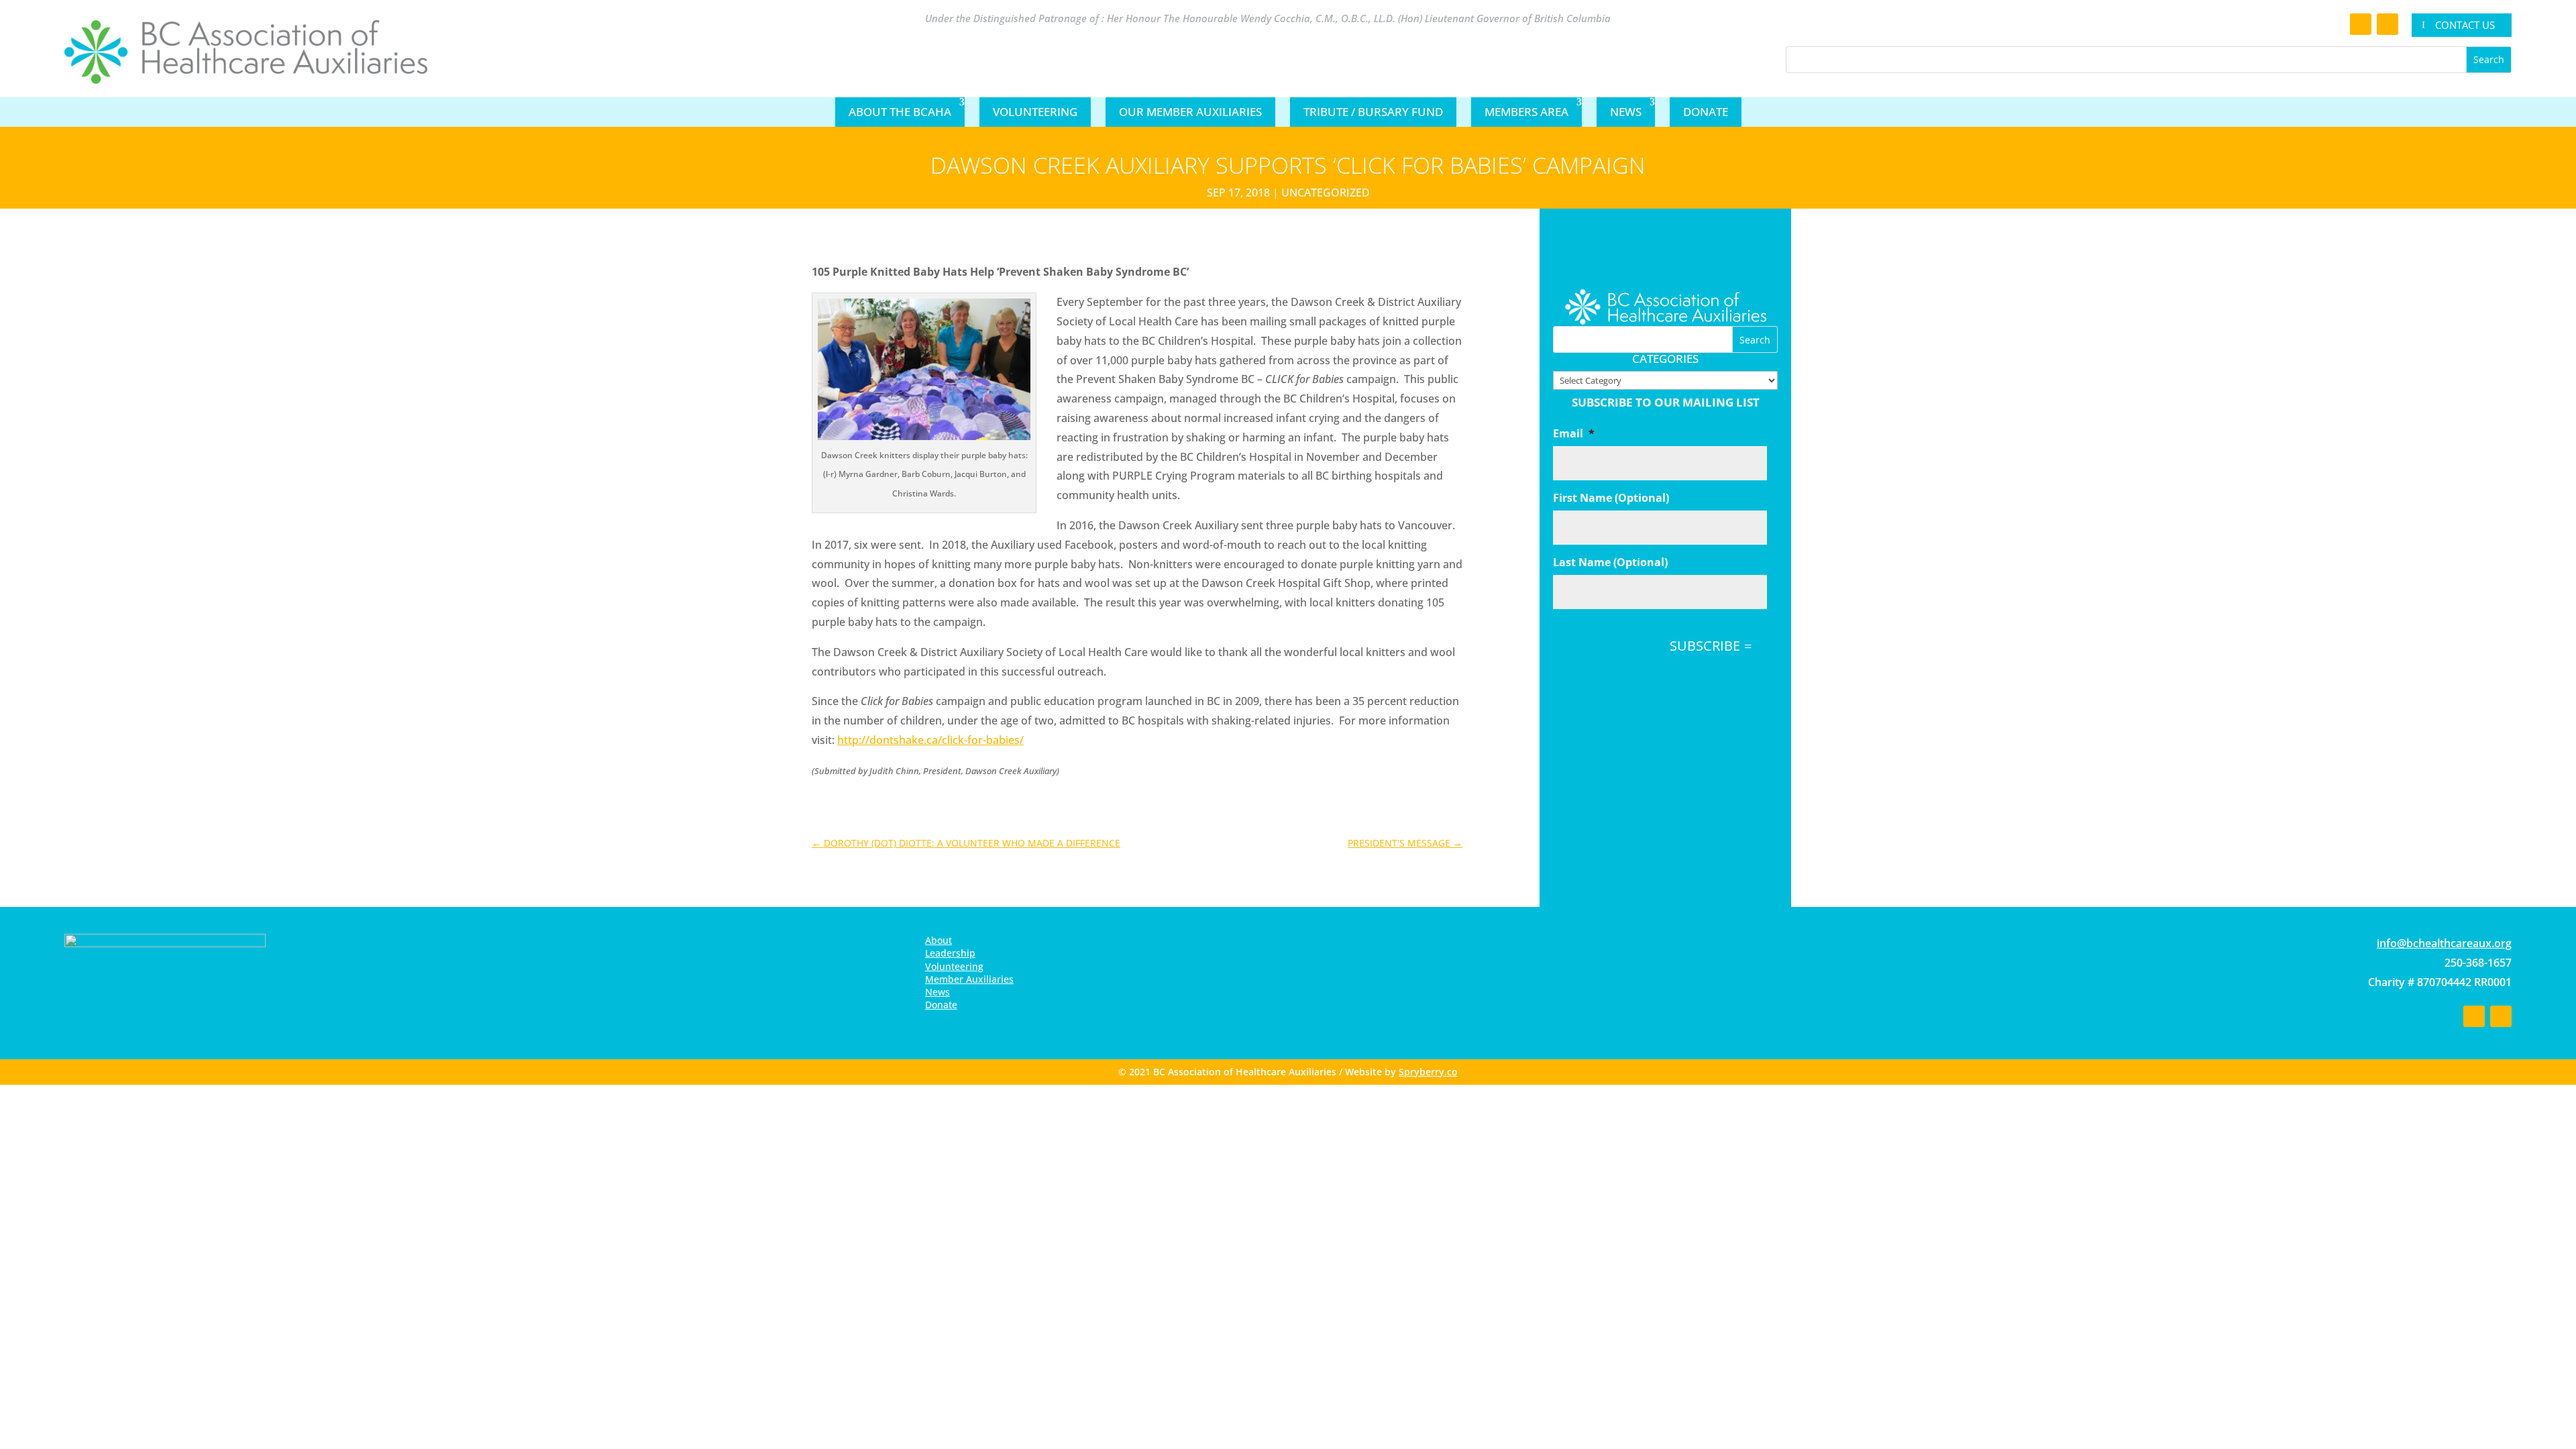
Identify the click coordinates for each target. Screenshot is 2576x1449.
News (1626, 112)
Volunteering (1035, 112)
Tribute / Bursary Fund (1373, 112)
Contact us (2465, 25)
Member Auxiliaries (969, 979)
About (938, 940)
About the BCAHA (900, 112)
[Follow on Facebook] (2361, 24)
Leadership (950, 953)
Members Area (1526, 112)
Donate (1706, 112)
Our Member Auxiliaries (1190, 112)
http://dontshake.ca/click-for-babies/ (930, 740)
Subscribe (1705, 646)
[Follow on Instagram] (2387, 24)
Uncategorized (1326, 193)
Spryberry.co (1428, 1072)
